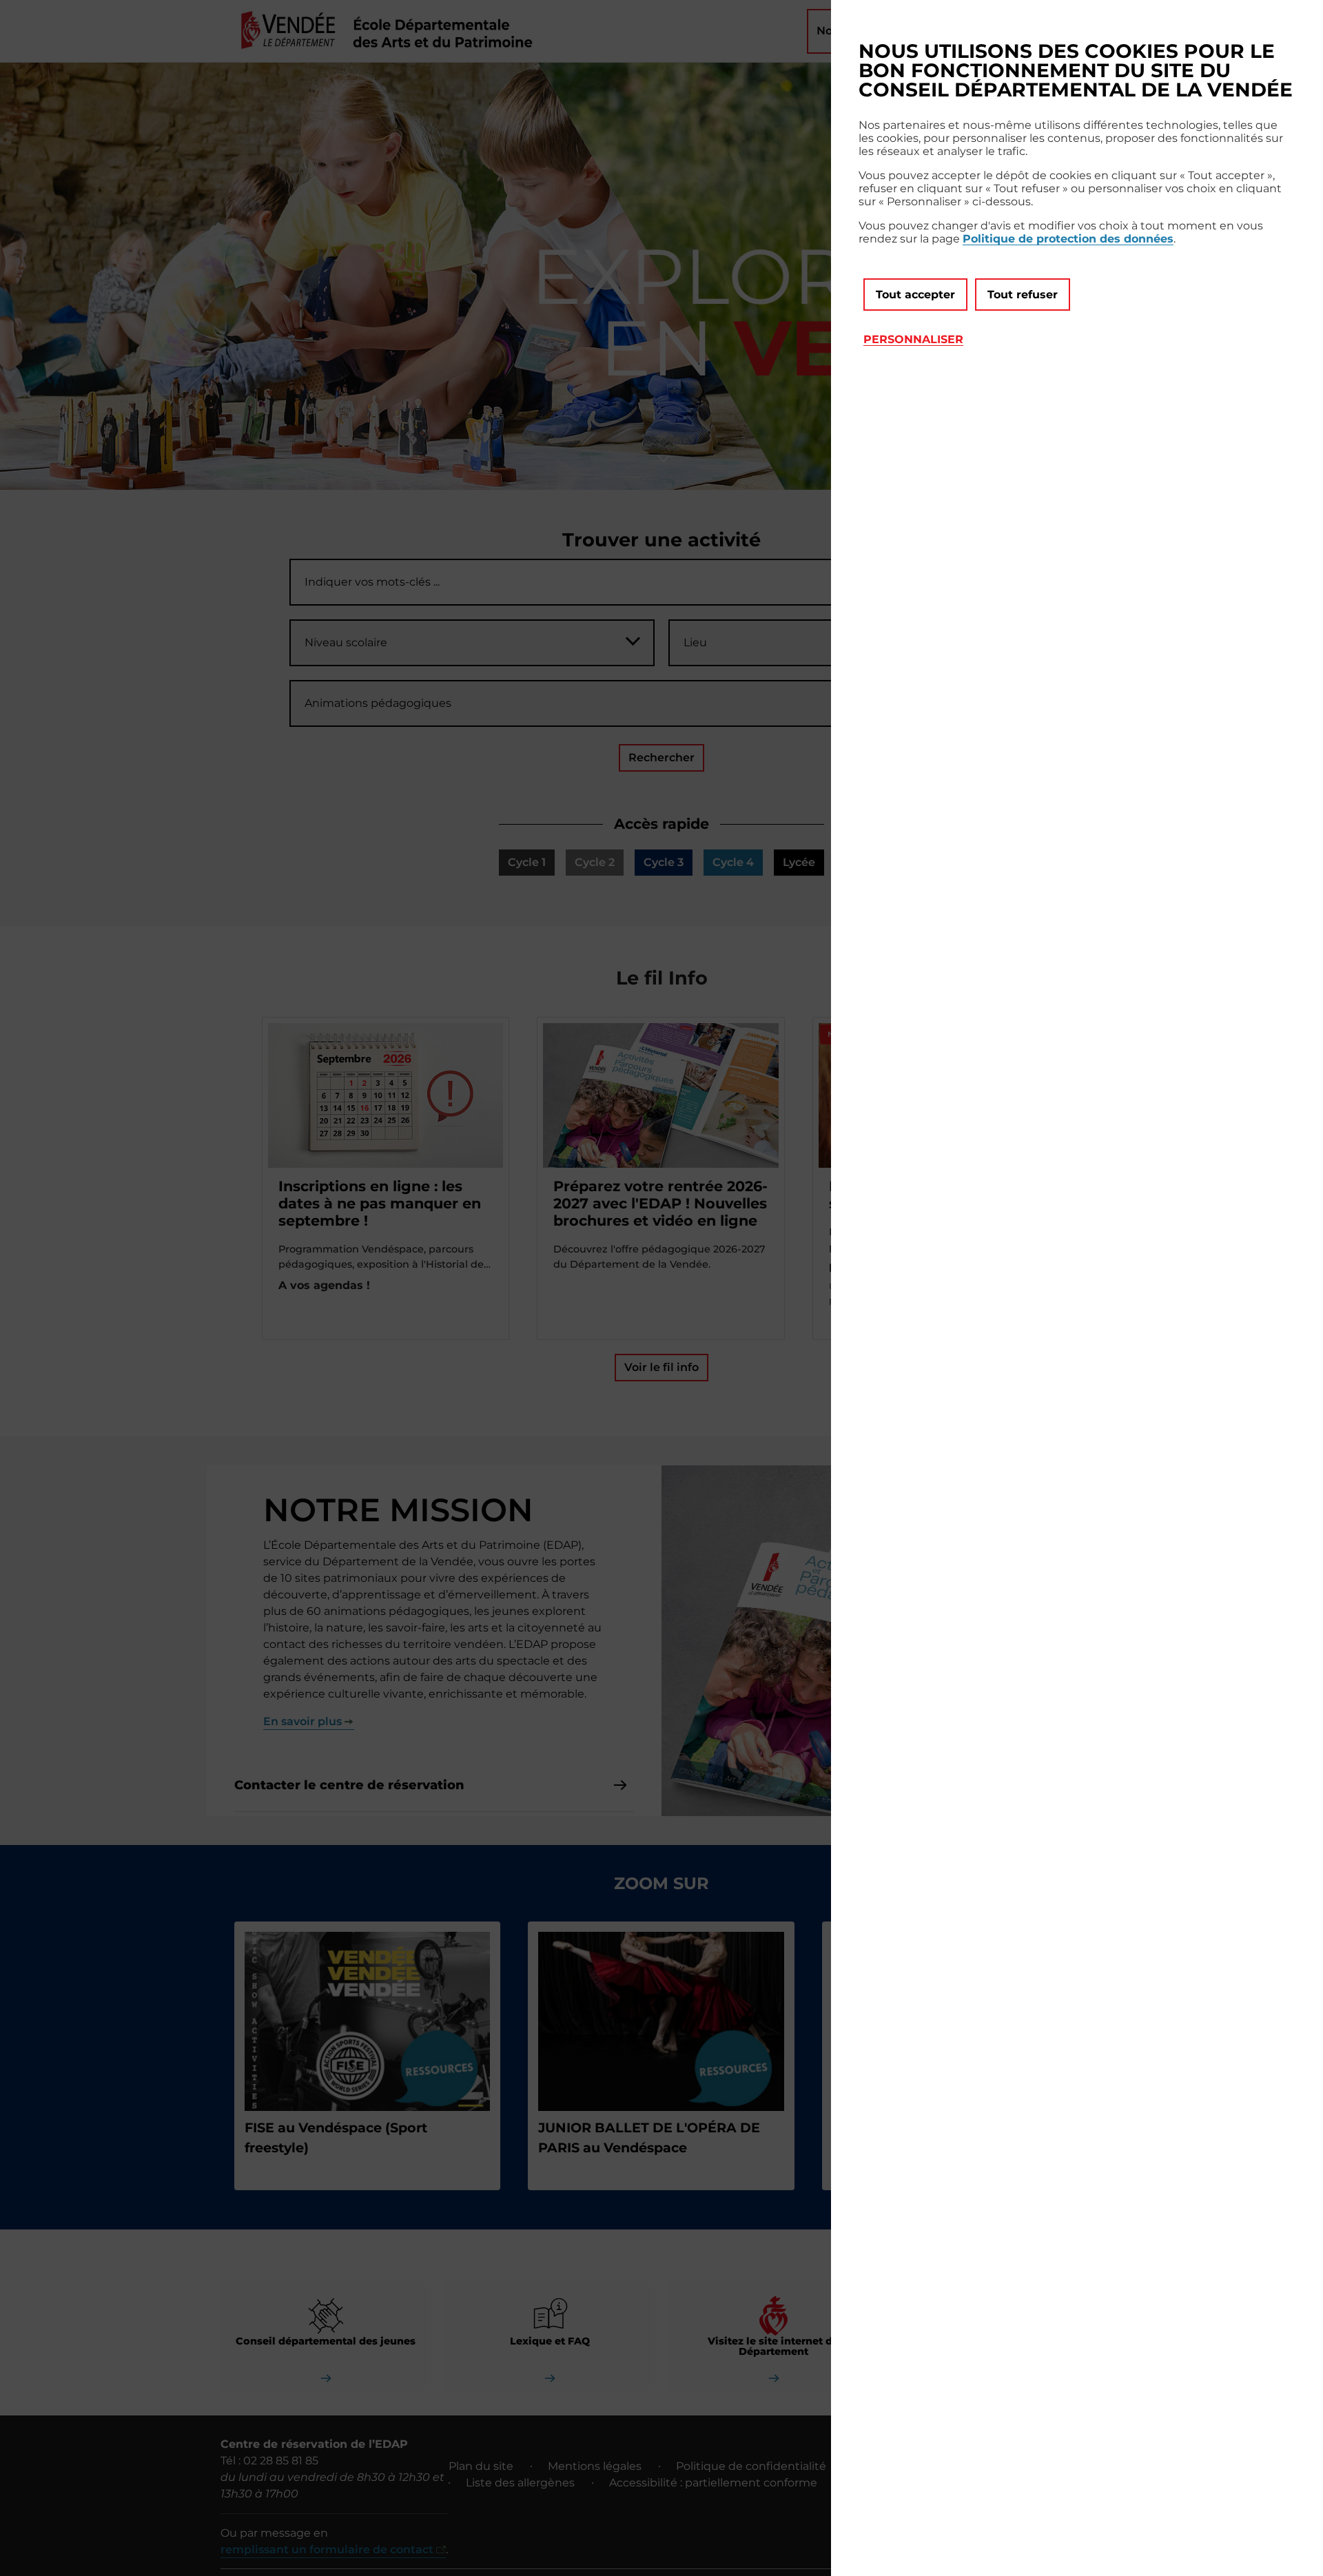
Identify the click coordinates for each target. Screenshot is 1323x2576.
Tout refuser (1023, 295)
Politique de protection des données (1068, 239)
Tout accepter (915, 295)
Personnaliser (913, 339)
